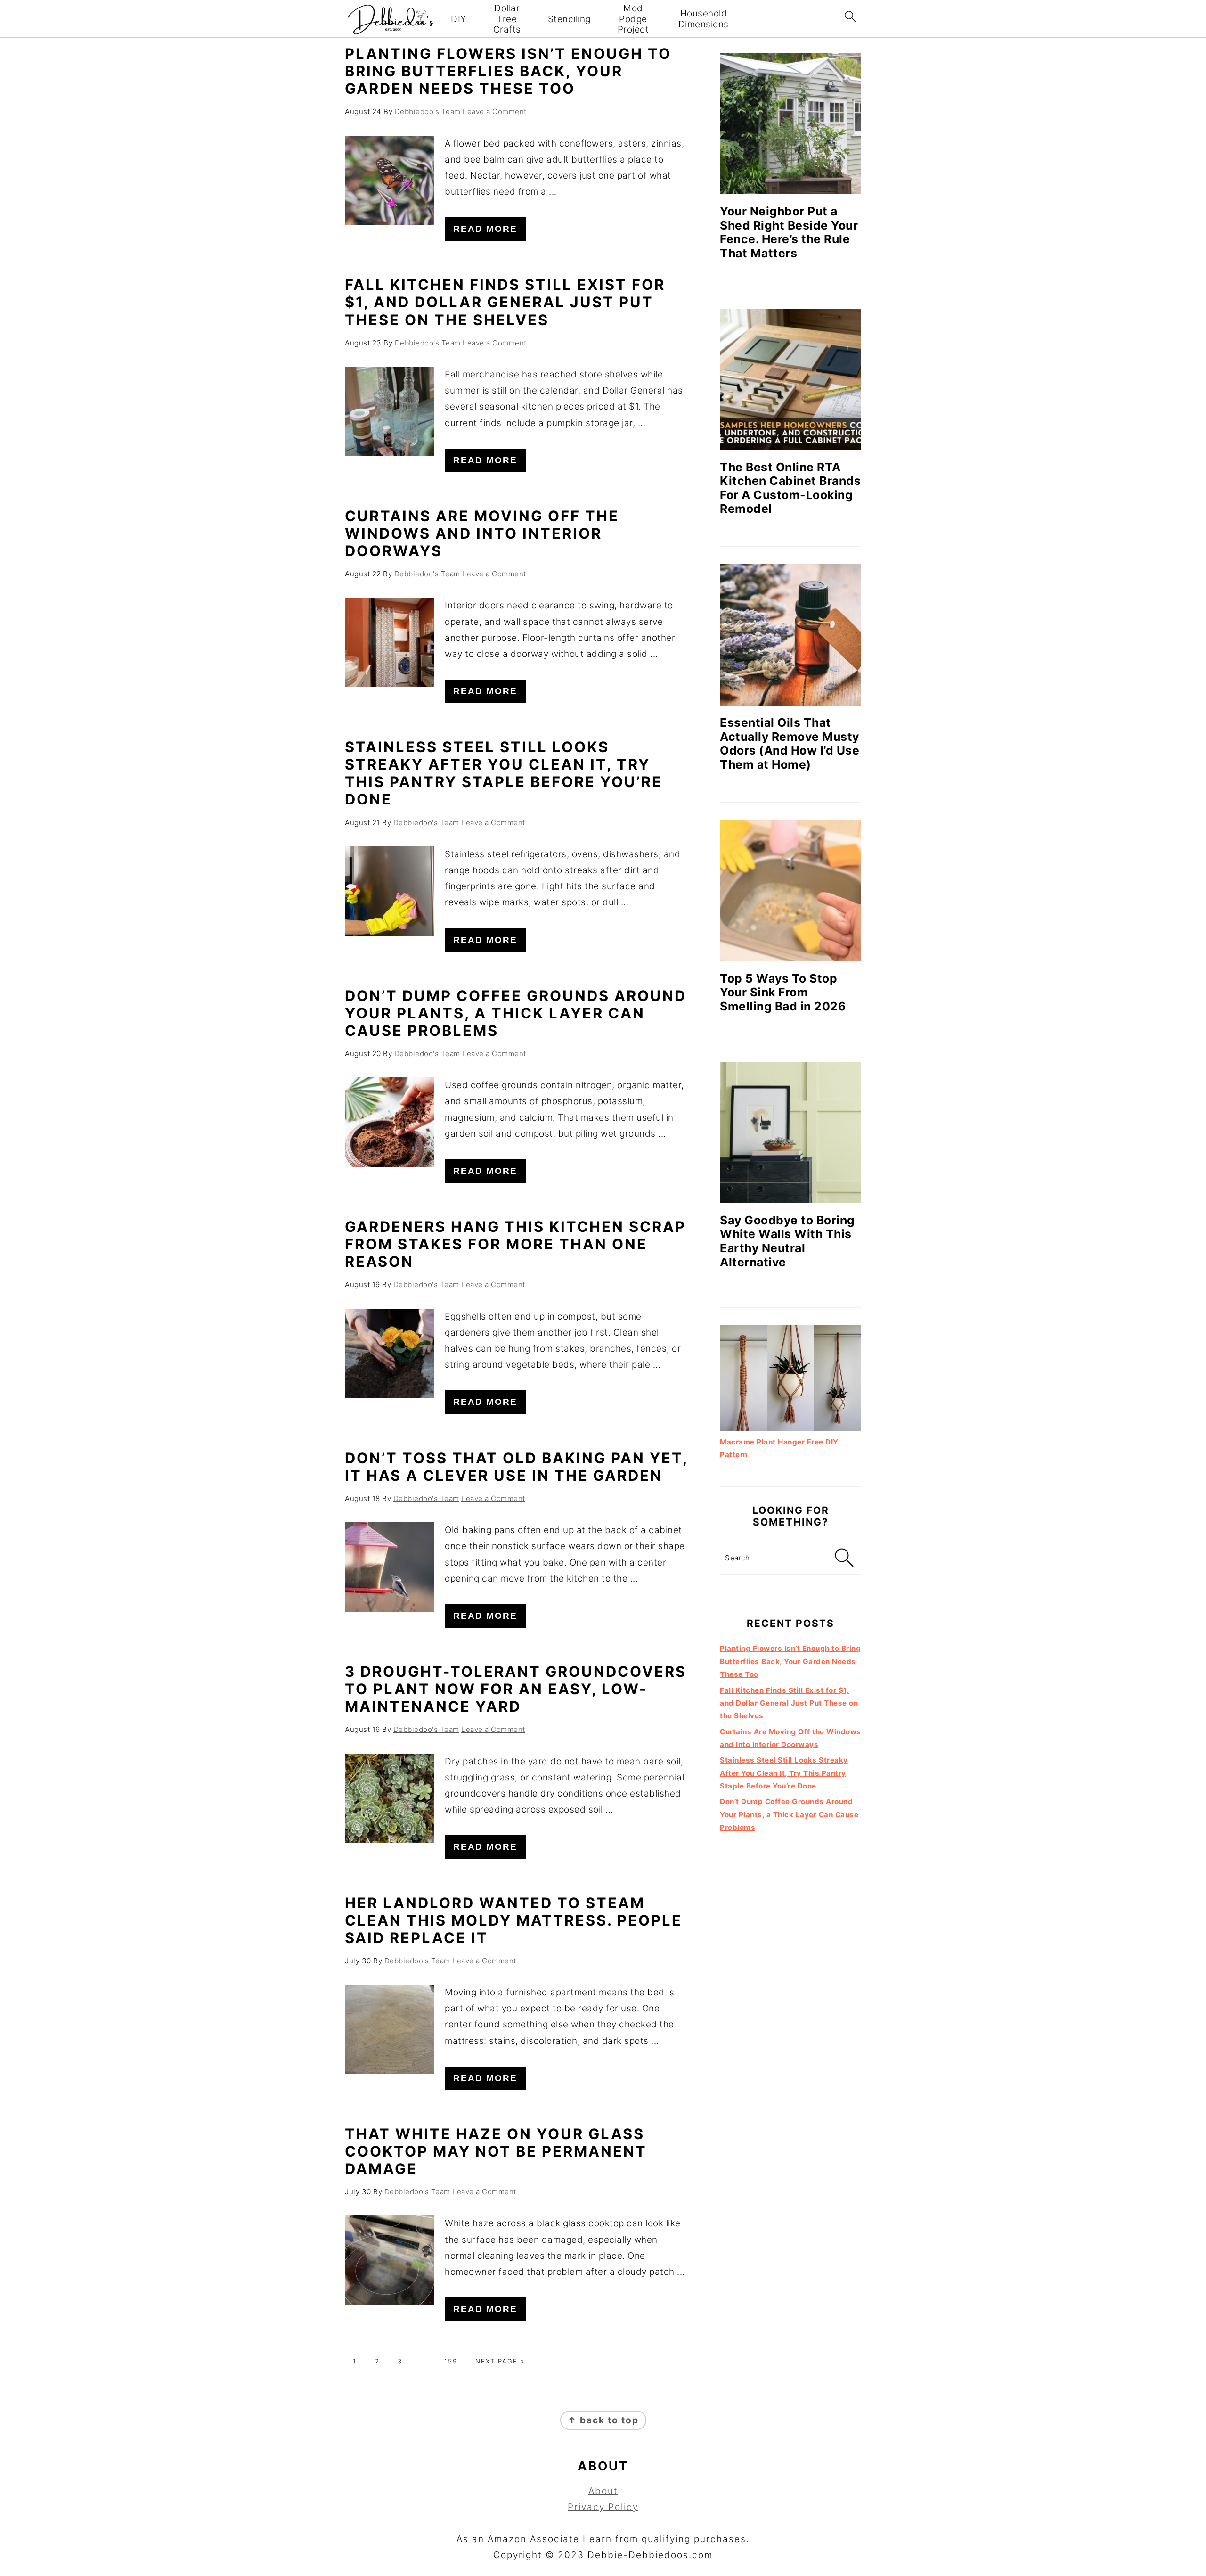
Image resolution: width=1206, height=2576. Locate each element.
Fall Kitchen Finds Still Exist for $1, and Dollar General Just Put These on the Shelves (505, 302)
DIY (459, 19)
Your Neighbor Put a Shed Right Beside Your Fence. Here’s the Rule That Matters (789, 232)
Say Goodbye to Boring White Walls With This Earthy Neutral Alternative (787, 1241)
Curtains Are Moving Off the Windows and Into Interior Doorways (482, 533)
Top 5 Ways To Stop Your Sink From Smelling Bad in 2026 (783, 992)
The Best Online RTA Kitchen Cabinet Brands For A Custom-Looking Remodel (790, 488)
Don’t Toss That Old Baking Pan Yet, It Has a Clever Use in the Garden (516, 1467)
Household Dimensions (704, 19)
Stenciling (569, 19)
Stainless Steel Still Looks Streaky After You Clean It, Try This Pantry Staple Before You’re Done (504, 773)
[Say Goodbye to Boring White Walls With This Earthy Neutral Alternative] (790, 1132)
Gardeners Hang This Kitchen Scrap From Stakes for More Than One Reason (515, 1244)
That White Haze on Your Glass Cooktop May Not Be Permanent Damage (496, 2151)
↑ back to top (603, 2420)
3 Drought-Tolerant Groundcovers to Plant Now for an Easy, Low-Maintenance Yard (516, 1689)
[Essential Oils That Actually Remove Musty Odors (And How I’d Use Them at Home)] (790, 635)
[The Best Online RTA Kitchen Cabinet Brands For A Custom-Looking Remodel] (790, 379)
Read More (485, 229)
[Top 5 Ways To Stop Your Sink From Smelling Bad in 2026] (790, 891)
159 (451, 2361)
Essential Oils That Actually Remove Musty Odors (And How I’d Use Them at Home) (790, 743)
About (603, 2491)
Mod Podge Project (633, 19)
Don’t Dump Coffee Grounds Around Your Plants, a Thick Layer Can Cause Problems (516, 1013)
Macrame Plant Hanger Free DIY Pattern (779, 1448)
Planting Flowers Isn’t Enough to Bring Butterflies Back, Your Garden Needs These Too (508, 71)
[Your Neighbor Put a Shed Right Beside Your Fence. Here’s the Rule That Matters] (790, 123)
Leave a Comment (495, 111)
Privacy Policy (603, 2507)
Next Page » (500, 2361)
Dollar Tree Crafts (507, 19)
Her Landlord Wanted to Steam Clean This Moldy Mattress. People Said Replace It (513, 1920)
